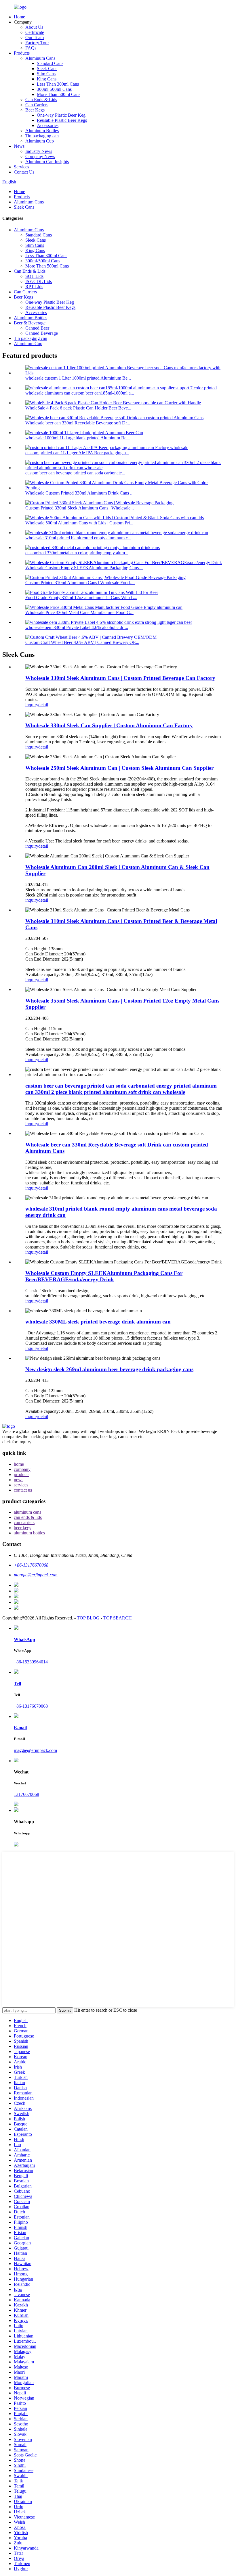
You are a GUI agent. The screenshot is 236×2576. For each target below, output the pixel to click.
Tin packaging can (42, 136)
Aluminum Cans (40, 58)
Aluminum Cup (40, 141)
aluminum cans (27, 1512)
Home (19, 17)
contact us (23, 1490)
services (21, 1485)
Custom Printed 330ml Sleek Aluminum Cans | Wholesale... (80, 508)
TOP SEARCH (118, 1618)
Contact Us (24, 172)
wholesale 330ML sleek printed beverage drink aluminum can (98, 1322)
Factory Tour (37, 43)
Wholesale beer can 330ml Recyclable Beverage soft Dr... (78, 423)
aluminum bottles (29, 1533)
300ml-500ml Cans (54, 89)
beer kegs (22, 1528)
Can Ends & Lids (41, 100)
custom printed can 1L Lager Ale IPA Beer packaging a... (77, 453)
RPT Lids (34, 287)
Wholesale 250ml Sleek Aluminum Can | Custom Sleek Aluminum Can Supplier (119, 768)
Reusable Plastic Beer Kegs (62, 120)
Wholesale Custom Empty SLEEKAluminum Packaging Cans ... (84, 568)
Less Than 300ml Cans (58, 84)
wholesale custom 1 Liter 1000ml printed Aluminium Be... (78, 378)
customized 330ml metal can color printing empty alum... (77, 553)
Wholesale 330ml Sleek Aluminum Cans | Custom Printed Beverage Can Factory (120, 678)
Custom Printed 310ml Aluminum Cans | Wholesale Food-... (80, 583)
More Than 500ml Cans (59, 94)
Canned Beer (37, 328)
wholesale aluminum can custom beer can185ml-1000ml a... (80, 393)
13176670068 (26, 1794)
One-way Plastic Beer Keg (61, 115)
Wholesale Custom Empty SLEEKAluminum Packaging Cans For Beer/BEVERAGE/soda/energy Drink (104, 1276)
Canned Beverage (42, 333)
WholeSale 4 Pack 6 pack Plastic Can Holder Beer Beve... (78, 408)
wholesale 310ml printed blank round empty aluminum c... (78, 538)
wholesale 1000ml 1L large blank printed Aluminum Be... (78, 438)
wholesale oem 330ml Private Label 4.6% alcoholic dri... (77, 627)
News (19, 146)
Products (22, 53)
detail (43, 705)
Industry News (39, 151)
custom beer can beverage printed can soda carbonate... (75, 473)
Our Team (35, 37)
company (22, 1469)
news (19, 1480)
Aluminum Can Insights (47, 162)
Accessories (48, 125)
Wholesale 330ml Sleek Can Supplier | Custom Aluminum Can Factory (109, 725)
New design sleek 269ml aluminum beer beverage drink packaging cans (109, 1369)
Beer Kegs (35, 110)
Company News (40, 156)
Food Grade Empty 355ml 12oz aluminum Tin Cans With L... (81, 598)
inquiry (32, 705)
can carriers (24, 1522)
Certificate (35, 32)
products (22, 1474)
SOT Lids (34, 276)
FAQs (31, 48)
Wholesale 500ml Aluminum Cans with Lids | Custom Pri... (79, 523)
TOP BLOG (88, 1618)
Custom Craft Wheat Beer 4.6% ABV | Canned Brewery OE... (82, 642)
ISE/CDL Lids (39, 281)
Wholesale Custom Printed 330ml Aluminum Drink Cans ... (79, 493)
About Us (34, 27)
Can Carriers (37, 105)
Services (21, 167)
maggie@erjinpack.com (35, 1750)
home (19, 1464)
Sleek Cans (47, 69)
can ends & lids (28, 1517)
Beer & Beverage (30, 323)
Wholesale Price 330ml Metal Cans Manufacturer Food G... (79, 612)
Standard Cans (50, 63)
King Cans (47, 79)
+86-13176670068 (31, 1706)
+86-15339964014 (31, 1662)
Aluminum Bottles (42, 131)
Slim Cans (46, 74)
